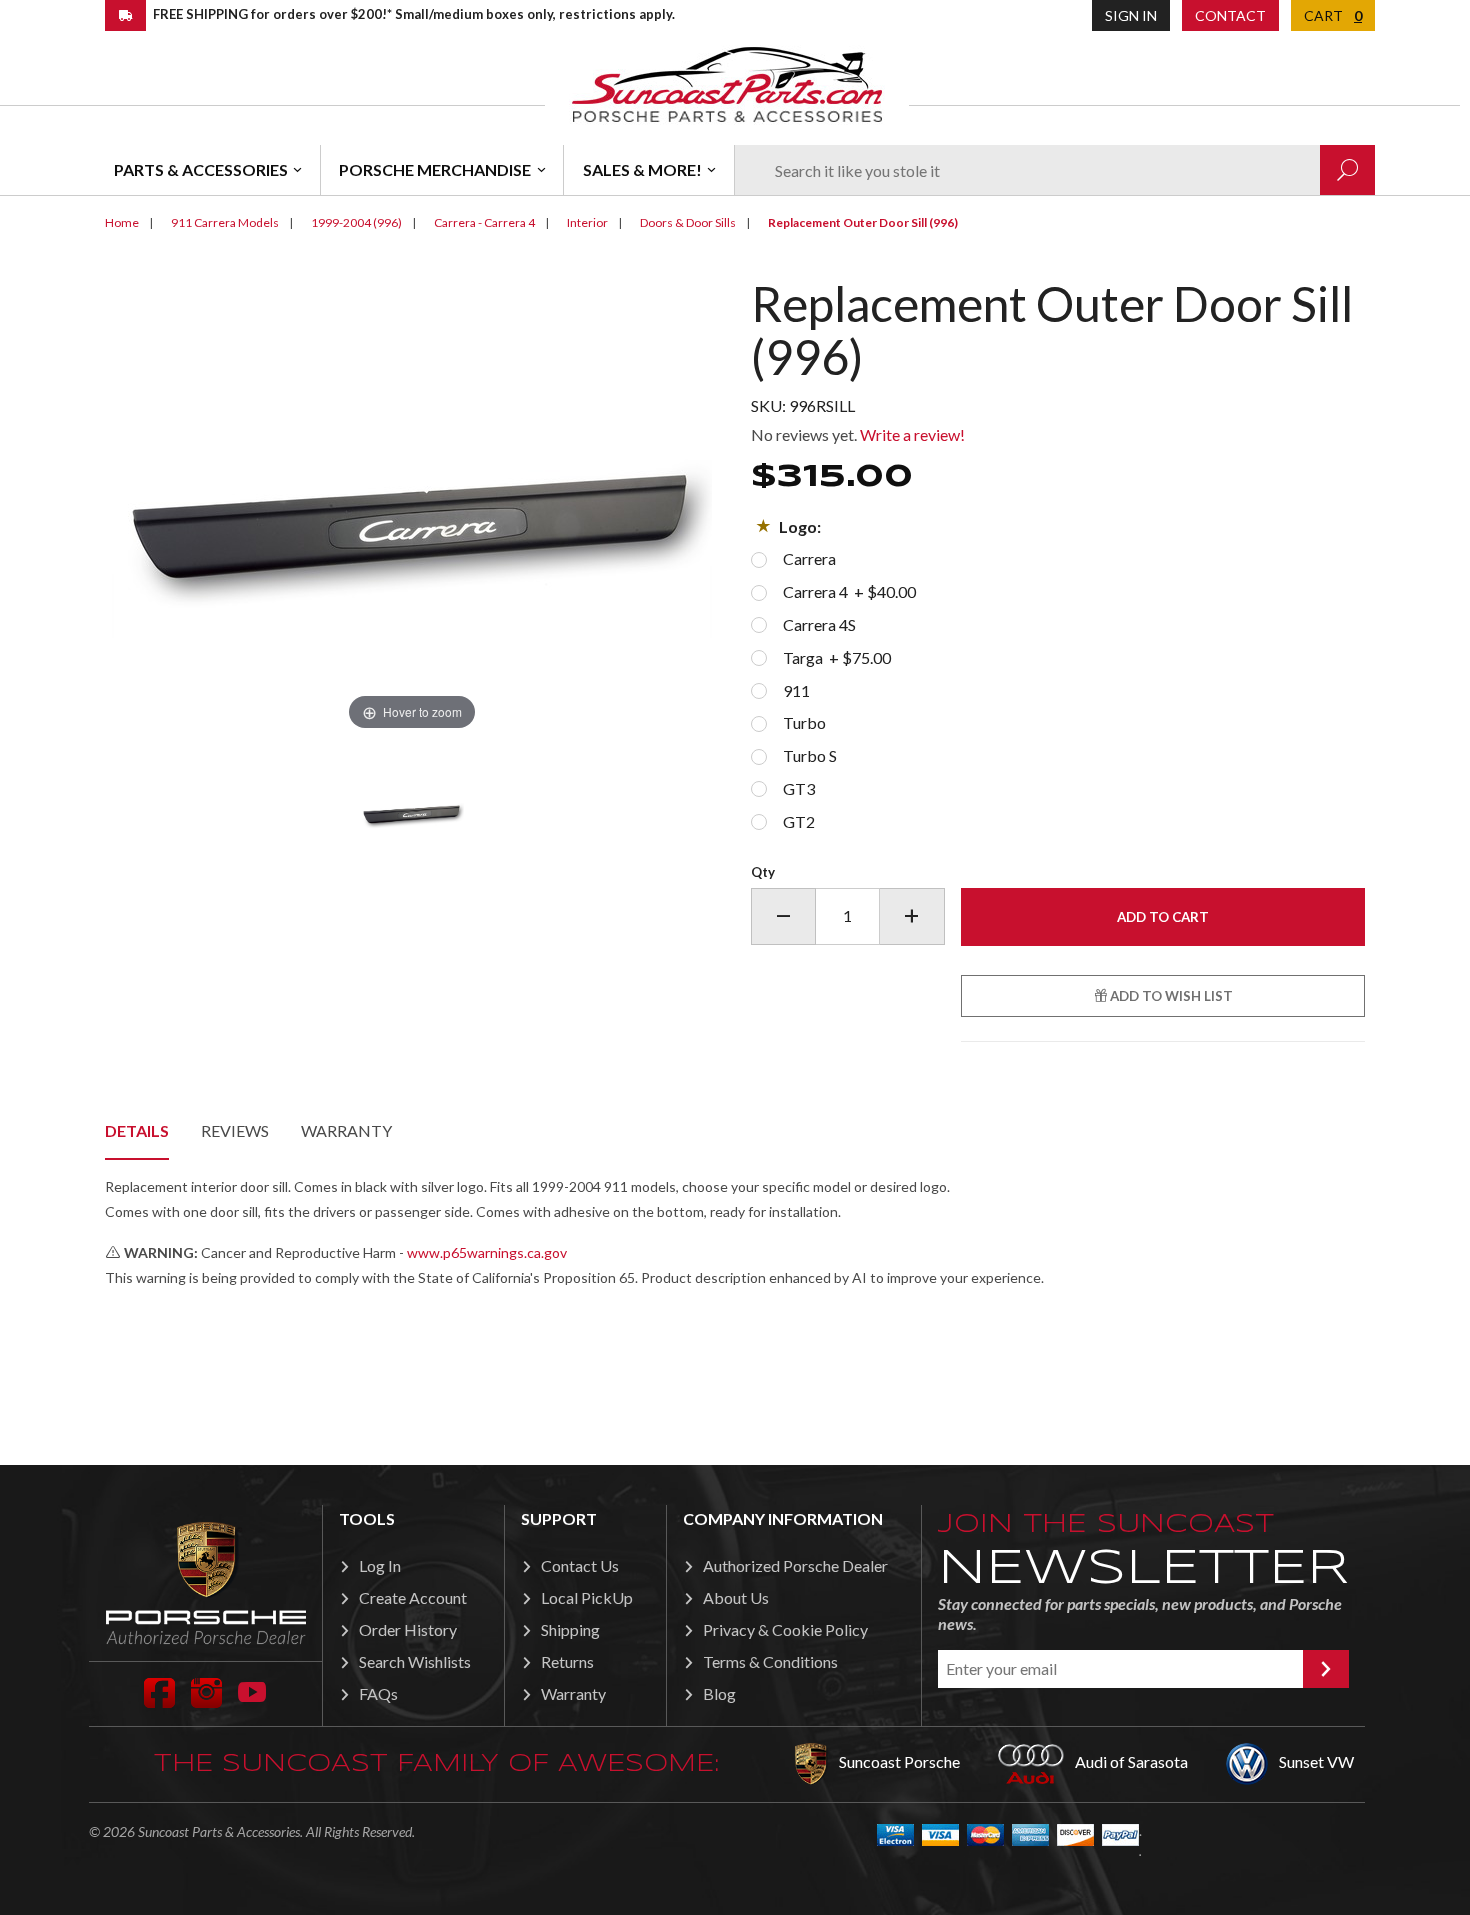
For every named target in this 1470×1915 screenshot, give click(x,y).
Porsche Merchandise (435, 169)
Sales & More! (642, 169)
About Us (736, 1597)
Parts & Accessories (201, 169)
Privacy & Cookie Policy (785, 1629)
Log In (380, 1565)
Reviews (235, 1130)
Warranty (346, 1130)
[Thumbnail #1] (412, 811)
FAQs (378, 1693)
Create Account (413, 1597)
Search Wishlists (415, 1661)
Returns (567, 1661)
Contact (1230, 15)
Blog (719, 1693)
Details (137, 1130)
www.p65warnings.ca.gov (487, 1252)
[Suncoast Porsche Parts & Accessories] (727, 83)
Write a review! (912, 434)
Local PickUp (587, 1597)
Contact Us (580, 1565)
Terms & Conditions (770, 1661)
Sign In (1131, 15)
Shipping (570, 1629)
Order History (408, 1629)
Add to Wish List (1170, 996)
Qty (763, 872)
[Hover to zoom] (412, 504)
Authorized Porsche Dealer (795, 1565)
